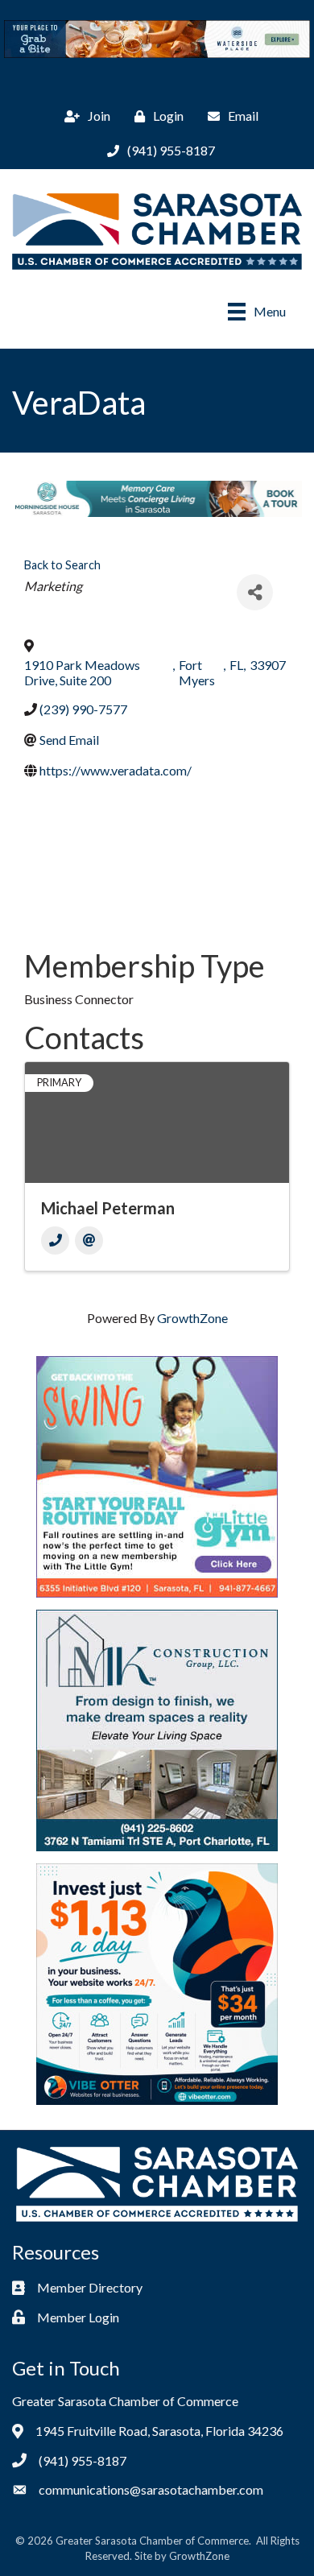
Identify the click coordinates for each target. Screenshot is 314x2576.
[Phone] (55, 1240)
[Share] (255, 592)
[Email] (89, 1240)
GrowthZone (192, 1318)
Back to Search (62, 565)
